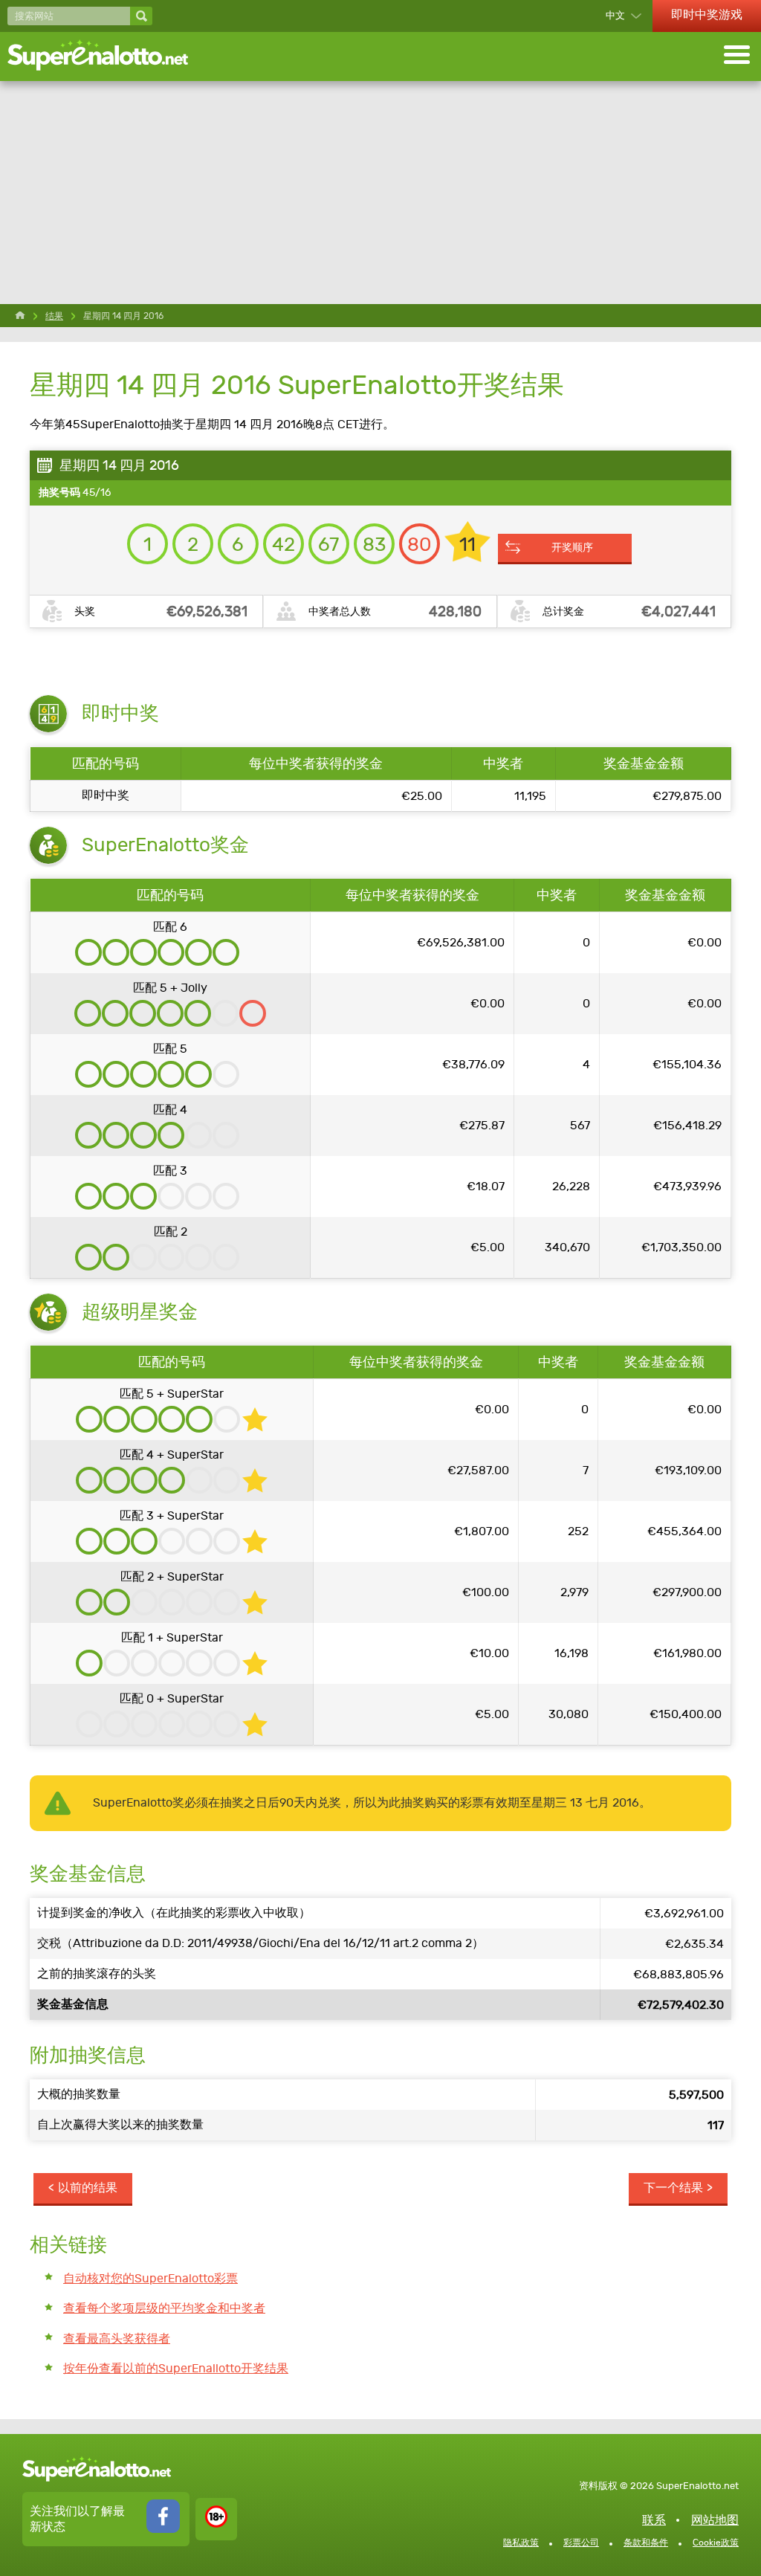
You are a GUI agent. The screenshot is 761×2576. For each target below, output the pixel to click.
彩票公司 (581, 2543)
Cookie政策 (716, 2543)
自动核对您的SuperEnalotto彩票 (150, 2278)
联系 (654, 2520)
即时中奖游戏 (707, 14)
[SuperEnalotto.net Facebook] (163, 2529)
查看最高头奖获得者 (117, 2338)
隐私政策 (521, 2543)
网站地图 (715, 2520)
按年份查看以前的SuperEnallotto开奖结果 (176, 2368)
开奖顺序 (572, 547)
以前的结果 (88, 2188)
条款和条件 (646, 2543)
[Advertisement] (380, 193)
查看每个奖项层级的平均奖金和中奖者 (164, 2308)
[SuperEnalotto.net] (108, 57)
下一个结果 (673, 2188)
